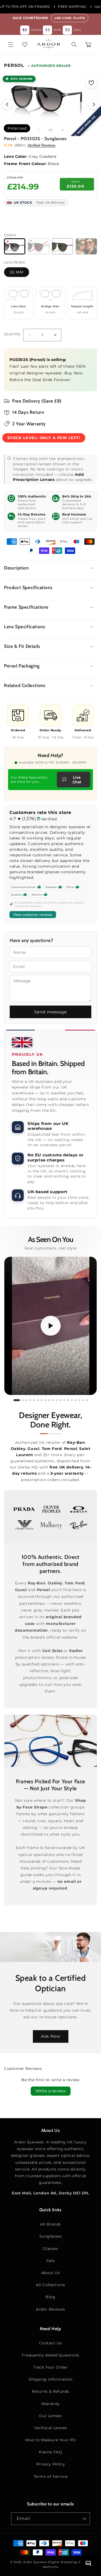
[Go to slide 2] (23, 1400)
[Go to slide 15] (72, 1400)
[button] (11, 45)
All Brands (50, 2224)
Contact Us (50, 2343)
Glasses (50, 2249)
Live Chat (77, 780)
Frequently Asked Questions (50, 2355)
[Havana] (63, 246)
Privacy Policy (50, 2464)
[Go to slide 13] (64, 1400)
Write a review (51, 2091)
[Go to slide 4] (30, 1400)
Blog (50, 2297)
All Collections (50, 2285)
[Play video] (51, 1326)
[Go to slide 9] (49, 1400)
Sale (50, 2261)
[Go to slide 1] (17, 1400)
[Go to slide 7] (42, 1400)
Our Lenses (50, 2416)
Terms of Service (51, 2476)
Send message (50, 1012)
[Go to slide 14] (68, 1400)
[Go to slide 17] (79, 1400)
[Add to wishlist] (91, 83)
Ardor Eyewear (35, 2562)
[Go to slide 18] (83, 1400)
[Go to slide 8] (45, 1400)
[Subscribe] (84, 2519)
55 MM (17, 272)
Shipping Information (50, 2379)
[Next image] (94, 104)
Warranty (50, 2404)
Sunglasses (51, 2236)
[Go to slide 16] (76, 1400)
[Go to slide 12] (60, 1400)
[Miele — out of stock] (86, 246)
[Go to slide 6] (38, 1400)
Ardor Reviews (50, 2309)
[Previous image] (7, 104)
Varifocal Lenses (51, 2428)
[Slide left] (39, 130)
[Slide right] (62, 130)
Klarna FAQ (50, 2452)
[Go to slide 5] (34, 1400)
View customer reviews (33, 915)
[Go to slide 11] (57, 1400)
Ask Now (51, 2036)
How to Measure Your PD (50, 2440)
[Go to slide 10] (53, 1400)
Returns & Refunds (50, 2391)
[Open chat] (88, 2563)
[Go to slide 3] (27, 1400)
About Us (51, 2273)
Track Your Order (51, 2367)
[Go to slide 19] (87, 1400)
